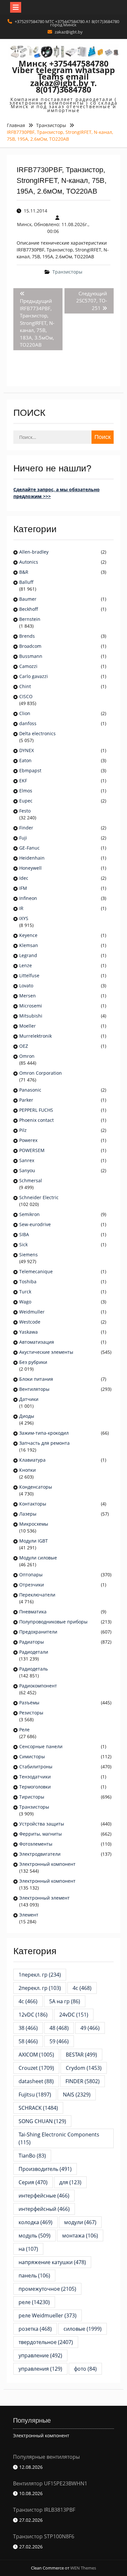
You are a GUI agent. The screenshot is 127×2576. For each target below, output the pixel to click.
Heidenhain (33, 858)
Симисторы (32, 1756)
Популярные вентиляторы (46, 2457)
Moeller (28, 1026)
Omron (27, 1056)
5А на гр (65, 2001)
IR (21, 908)
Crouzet (36, 2068)
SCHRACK (38, 2108)
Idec (24, 878)
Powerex (28, 1140)
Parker (26, 1100)
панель (34, 2275)
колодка (35, 2222)
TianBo (32, 2156)
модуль (35, 2236)
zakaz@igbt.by (69, 32)
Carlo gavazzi (34, 676)
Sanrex (27, 1160)
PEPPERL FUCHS (36, 1110)
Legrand (28, 955)
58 (28, 2041)
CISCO (26, 696)
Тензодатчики (35, 1777)
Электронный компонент (47, 1864)
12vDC (33, 2015)
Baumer (28, 599)
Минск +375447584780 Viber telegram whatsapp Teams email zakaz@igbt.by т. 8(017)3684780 (63, 76)
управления (40, 2369)
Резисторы (31, 1713)
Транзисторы (67, 272)
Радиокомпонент (38, 1686)
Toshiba (28, 1282)
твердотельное (46, 2342)
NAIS (77, 2095)
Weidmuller (32, 1312)
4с (28, 2001)
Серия (33, 2182)
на (28, 2249)
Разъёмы (29, 1703)
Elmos (26, 791)
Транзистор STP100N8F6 (44, 2536)
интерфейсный (44, 2209)
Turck (25, 1292)
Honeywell (30, 868)
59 (59, 2041)
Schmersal (31, 1180)
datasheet (36, 2081)
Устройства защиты (42, 1824)
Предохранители (38, 1632)
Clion (25, 713)
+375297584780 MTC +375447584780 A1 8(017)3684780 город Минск (67, 23)
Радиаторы (32, 1642)
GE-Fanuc (29, 848)
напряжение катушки (52, 2262)
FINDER (83, 2081)
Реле (24, 1730)
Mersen (28, 996)
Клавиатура (32, 1460)
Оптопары (31, 1575)
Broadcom (30, 646)
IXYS (24, 918)
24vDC (74, 2015)
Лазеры (28, 1514)
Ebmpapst (30, 770)
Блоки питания (36, 1379)
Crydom (84, 2068)
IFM (23, 888)
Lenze (26, 965)
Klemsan (29, 945)
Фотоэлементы (36, 1844)
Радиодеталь (34, 1669)
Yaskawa (28, 1332)
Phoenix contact (36, 1120)
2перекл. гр (40, 1988)
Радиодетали (34, 1652)
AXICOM (36, 2055)
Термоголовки (35, 1787)
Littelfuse (29, 975)
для (70, 2182)
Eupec (26, 801)
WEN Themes (83, 2568)
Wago (25, 1302)
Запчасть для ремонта (44, 1443)
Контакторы (33, 1504)
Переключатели (37, 1595)
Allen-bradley (34, 552)
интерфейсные (44, 2196)
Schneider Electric (39, 1197)
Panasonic (30, 1090)
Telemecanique (36, 1271)
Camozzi (28, 666)
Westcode (30, 1322)
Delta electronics (37, 733)
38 (28, 2028)
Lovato (26, 986)
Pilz (23, 1130)
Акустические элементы (46, 1352)
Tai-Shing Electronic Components (62, 2138)
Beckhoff (29, 609)
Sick (23, 1244)
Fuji (23, 838)
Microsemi (31, 1006)
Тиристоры (32, 1797)
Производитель (45, 2169)
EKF (23, 781)
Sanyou (27, 1170)
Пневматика (33, 1612)
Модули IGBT (34, 1541)
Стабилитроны (36, 1767)
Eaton (25, 760)
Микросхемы (34, 1524)
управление (40, 2355)
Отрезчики (32, 1585)
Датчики (29, 1399)
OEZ (24, 1046)
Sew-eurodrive (35, 1224)
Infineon (28, 898)
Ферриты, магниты (41, 1834)
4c (82, 1988)
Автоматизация (37, 1342)
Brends (27, 636)
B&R (24, 572)
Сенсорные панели (41, 1746)
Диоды (27, 1416)
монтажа (80, 2236)
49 (90, 2028)
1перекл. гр (40, 1975)
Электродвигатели (40, 1854)
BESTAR (81, 2055)
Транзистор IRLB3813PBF (44, 2510)
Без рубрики (33, 1362)
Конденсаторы (36, 1487)
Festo (25, 811)
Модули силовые (38, 1558)
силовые (83, 2329)
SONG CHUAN (42, 2121)
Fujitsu (35, 2095)
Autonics (29, 562)
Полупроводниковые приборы (53, 1622)
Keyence (29, 935)
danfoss (28, 723)
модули (80, 2222)
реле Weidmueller (48, 2315)
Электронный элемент (44, 1898)
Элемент (29, 1915)
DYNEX (27, 750)
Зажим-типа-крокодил (44, 1433)
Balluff (26, 582)
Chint (25, 686)
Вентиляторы (34, 1389)
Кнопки (28, 1470)
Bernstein (30, 619)
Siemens (28, 1255)
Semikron (29, 1214)
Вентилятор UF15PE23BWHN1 (50, 2483)
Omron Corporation (41, 1073)
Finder (26, 828)
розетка (35, 2329)
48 (59, 2028)
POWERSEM (32, 1150)
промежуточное (47, 2289)
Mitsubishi (31, 1016)
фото (85, 2369)
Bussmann (31, 656)
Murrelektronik (35, 1036)
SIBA (24, 1234)
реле (34, 2302)
